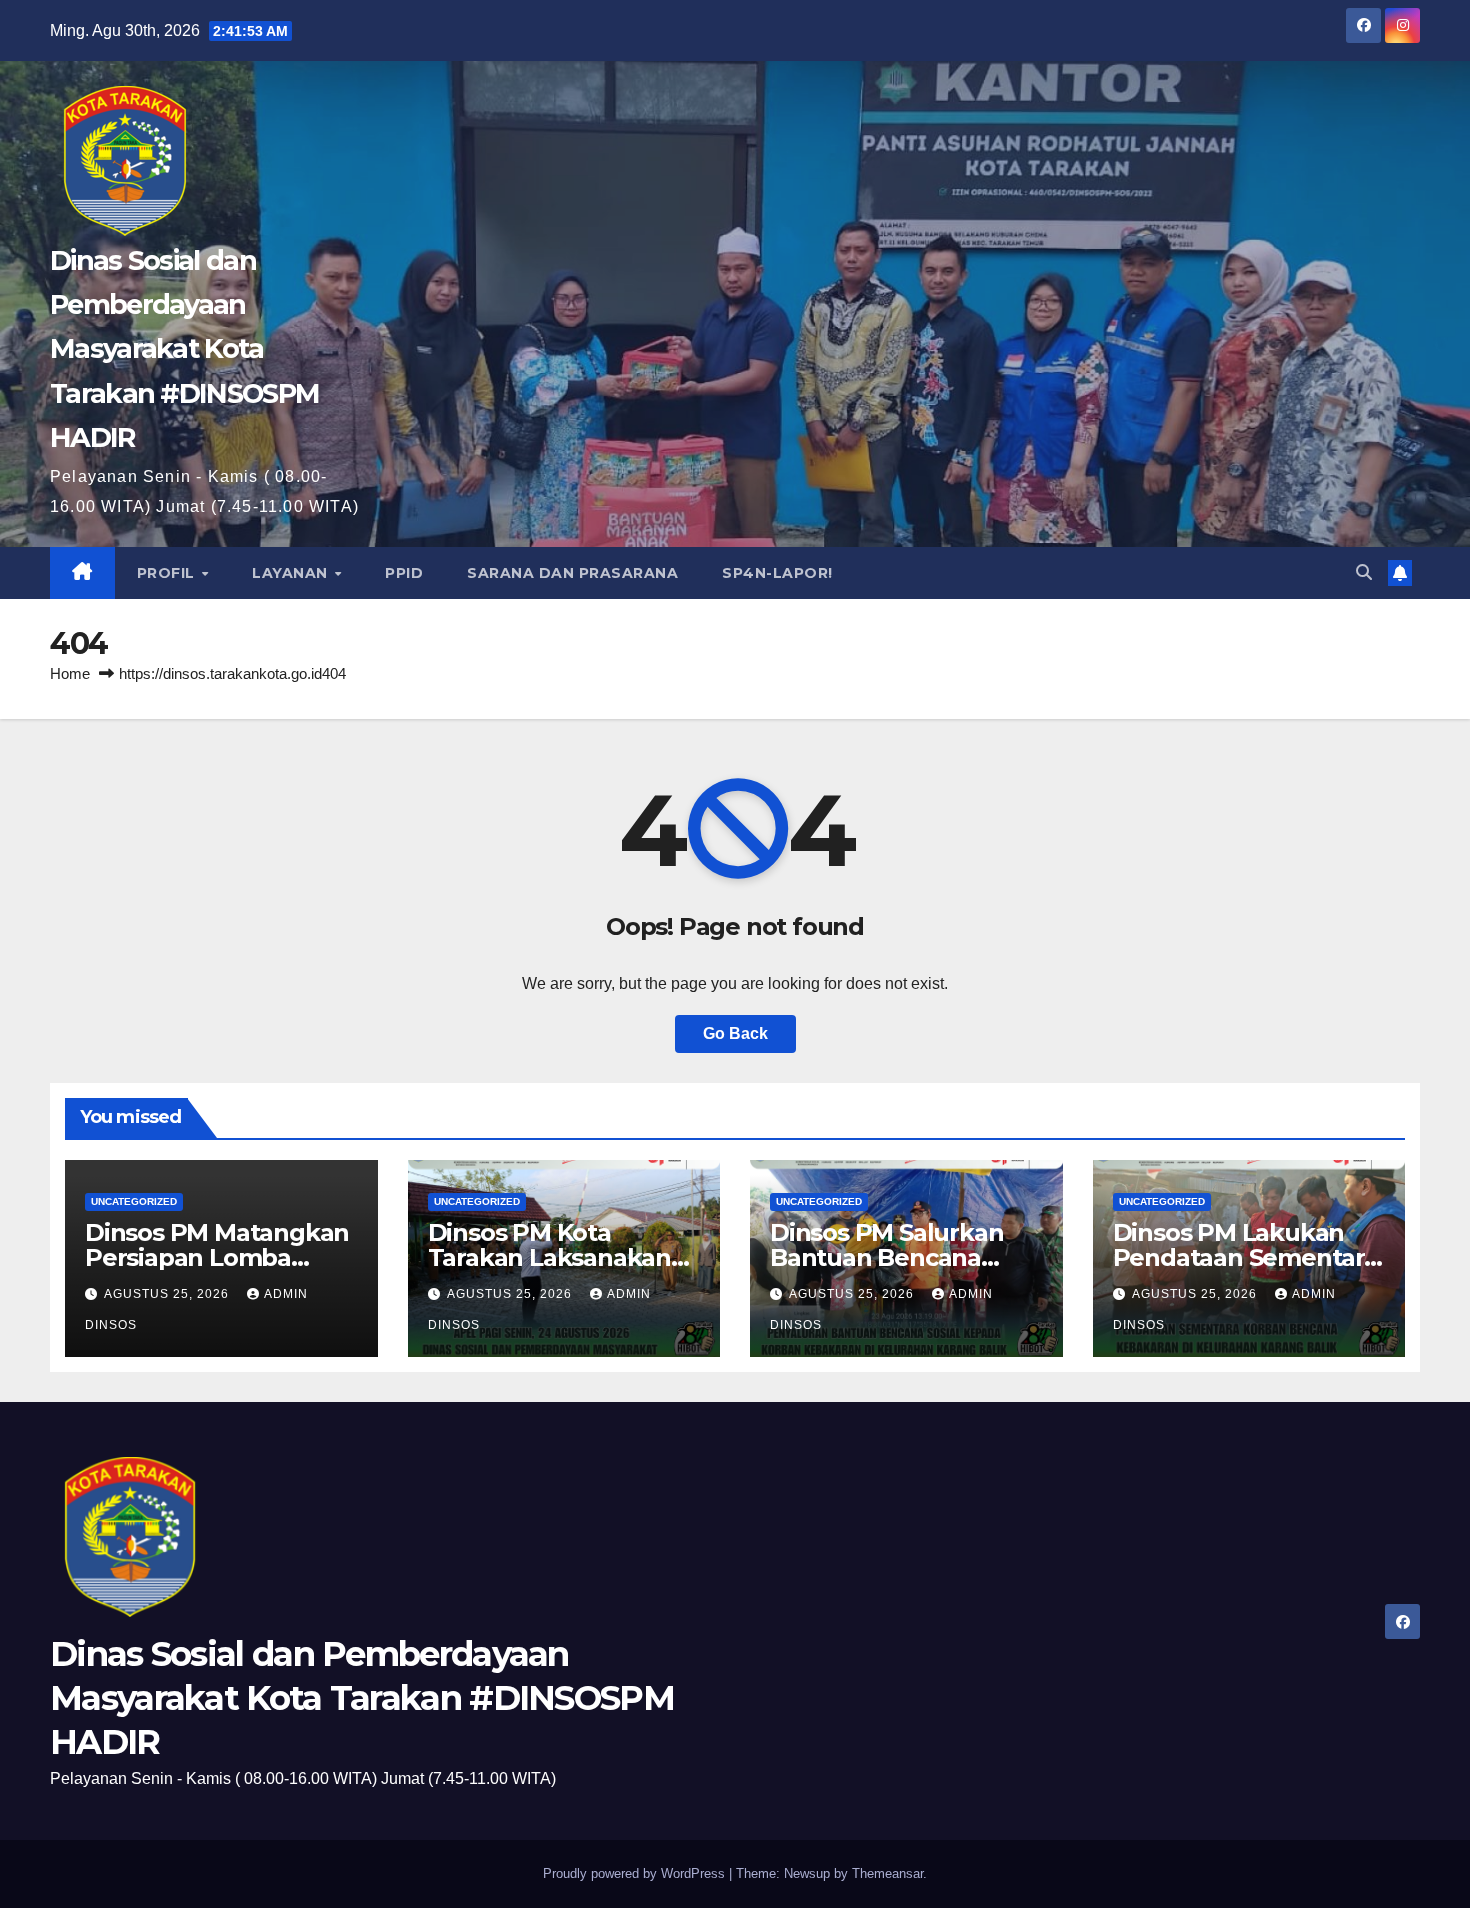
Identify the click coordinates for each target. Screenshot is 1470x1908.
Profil (168, 573)
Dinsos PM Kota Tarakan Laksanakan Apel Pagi (549, 1257)
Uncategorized (134, 1201)
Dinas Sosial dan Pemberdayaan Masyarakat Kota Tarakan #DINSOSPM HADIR (184, 349)
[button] (1364, 572)
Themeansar (887, 1873)
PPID (404, 573)
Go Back (735, 1033)
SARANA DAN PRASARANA (572, 573)
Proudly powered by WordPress (636, 1873)
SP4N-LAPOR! (777, 573)
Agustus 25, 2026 (168, 1294)
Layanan (292, 573)
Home (70, 673)
